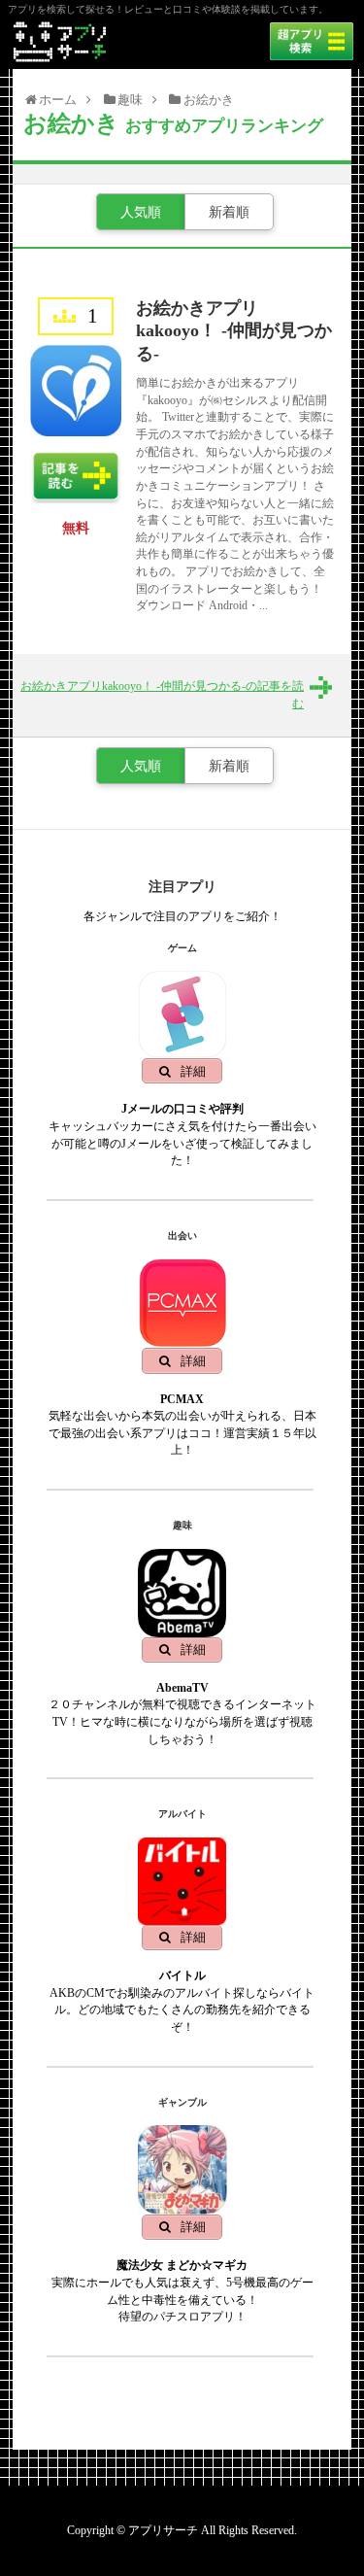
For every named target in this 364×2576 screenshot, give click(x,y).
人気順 (141, 212)
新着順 (229, 212)
